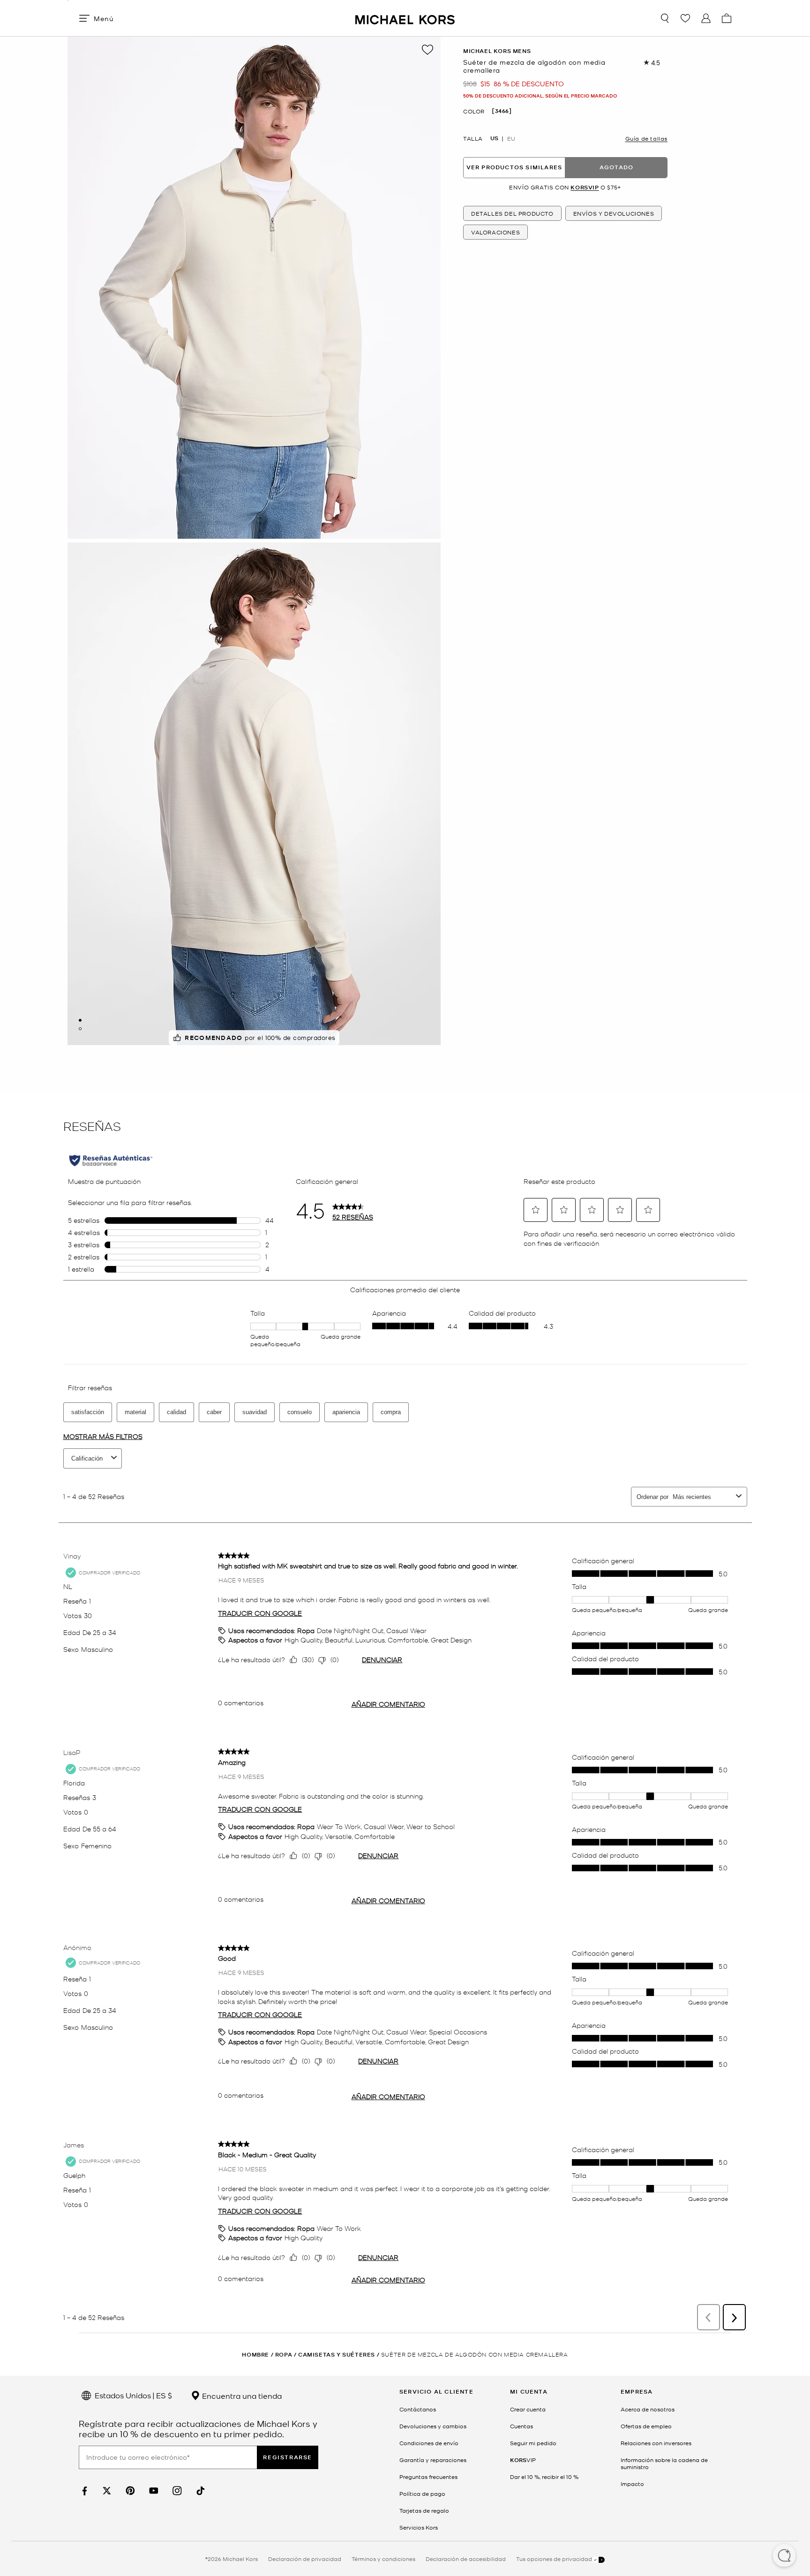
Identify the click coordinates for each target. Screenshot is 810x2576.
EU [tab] (511, 138)
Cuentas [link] (521, 2426)
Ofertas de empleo (646, 2426)
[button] (784, 2556)
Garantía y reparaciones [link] (433, 2460)
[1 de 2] (80, 1020)
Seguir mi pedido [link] (533, 2443)
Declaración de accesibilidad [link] (466, 2559)
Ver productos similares (514, 167)
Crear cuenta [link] (528, 2409)
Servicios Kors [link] (419, 2527)
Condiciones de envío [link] (429, 2443)
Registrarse (288, 2457)
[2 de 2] (80, 1029)
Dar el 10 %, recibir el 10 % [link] (544, 2477)
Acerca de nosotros (648, 2409)
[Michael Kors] (405, 18)
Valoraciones (495, 232)
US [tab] (494, 138)
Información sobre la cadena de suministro (664, 2463)
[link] (83, 2491)
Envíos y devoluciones (614, 213)
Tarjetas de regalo (424, 2510)
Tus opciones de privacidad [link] (554, 2559)
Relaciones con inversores (656, 2443)
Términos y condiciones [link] (383, 2559)
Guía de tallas (646, 138)
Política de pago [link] (422, 2493)
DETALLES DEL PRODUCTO (512, 213)
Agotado (616, 167)
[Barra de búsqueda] (665, 18)
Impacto (632, 2484)
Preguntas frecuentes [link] (428, 2477)
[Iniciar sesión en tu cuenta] (706, 18)
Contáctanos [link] (418, 2409)
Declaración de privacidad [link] (305, 2559)
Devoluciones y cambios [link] (433, 2426)
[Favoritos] (685, 18)
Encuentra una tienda (241, 2395)
